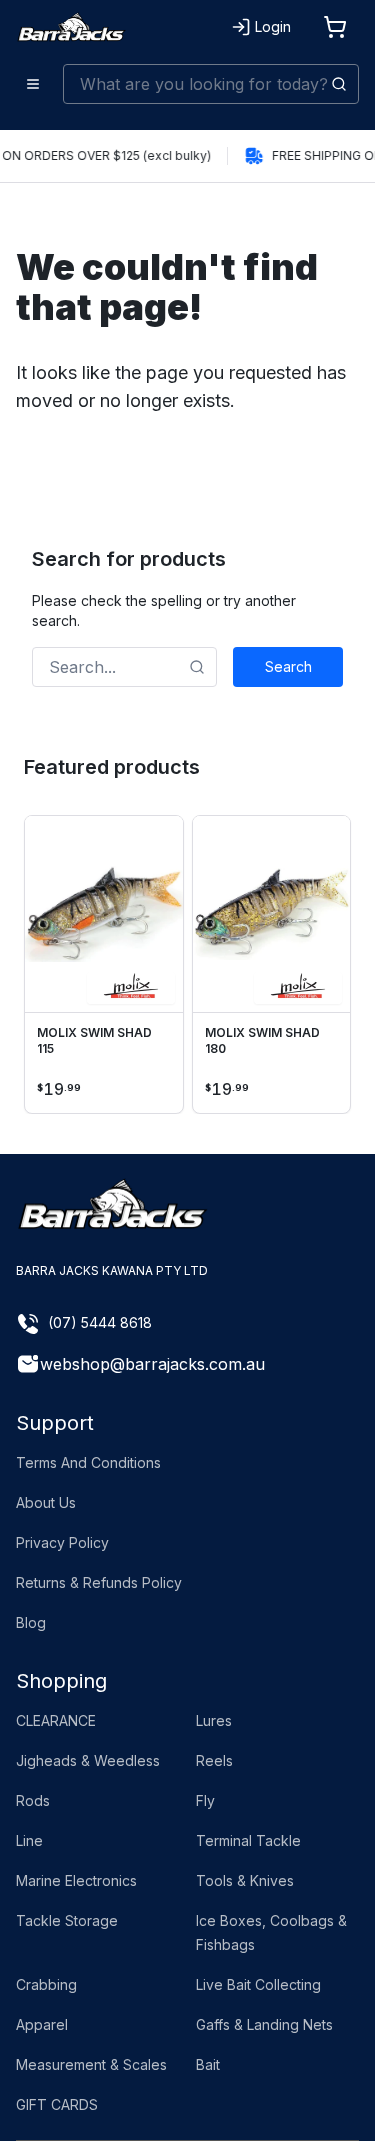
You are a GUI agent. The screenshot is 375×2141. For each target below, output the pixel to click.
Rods (33, 1800)
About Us (46, 1502)
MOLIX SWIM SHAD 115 (94, 1040)
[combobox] (211, 84)
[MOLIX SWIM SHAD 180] (272, 914)
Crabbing (46, 1984)
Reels (214, 1760)
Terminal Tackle (248, 1840)
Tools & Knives (245, 1880)
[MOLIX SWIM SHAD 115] (104, 914)
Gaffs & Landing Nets (264, 2024)
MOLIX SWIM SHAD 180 (262, 1040)
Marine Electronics (76, 1880)
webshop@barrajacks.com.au (152, 1364)
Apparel (42, 2024)
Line (29, 1840)
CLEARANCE (56, 1720)
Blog (31, 1622)
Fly (205, 1800)
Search (288, 666)
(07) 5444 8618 (100, 1322)
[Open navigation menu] (33, 84)
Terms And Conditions (88, 1462)
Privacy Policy (62, 1542)
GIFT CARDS (57, 2104)
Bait (208, 2064)
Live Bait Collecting (258, 1984)
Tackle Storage (67, 1920)
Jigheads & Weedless (88, 1760)
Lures (214, 1720)
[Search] (339, 84)
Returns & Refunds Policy (99, 1582)
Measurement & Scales (91, 2064)
